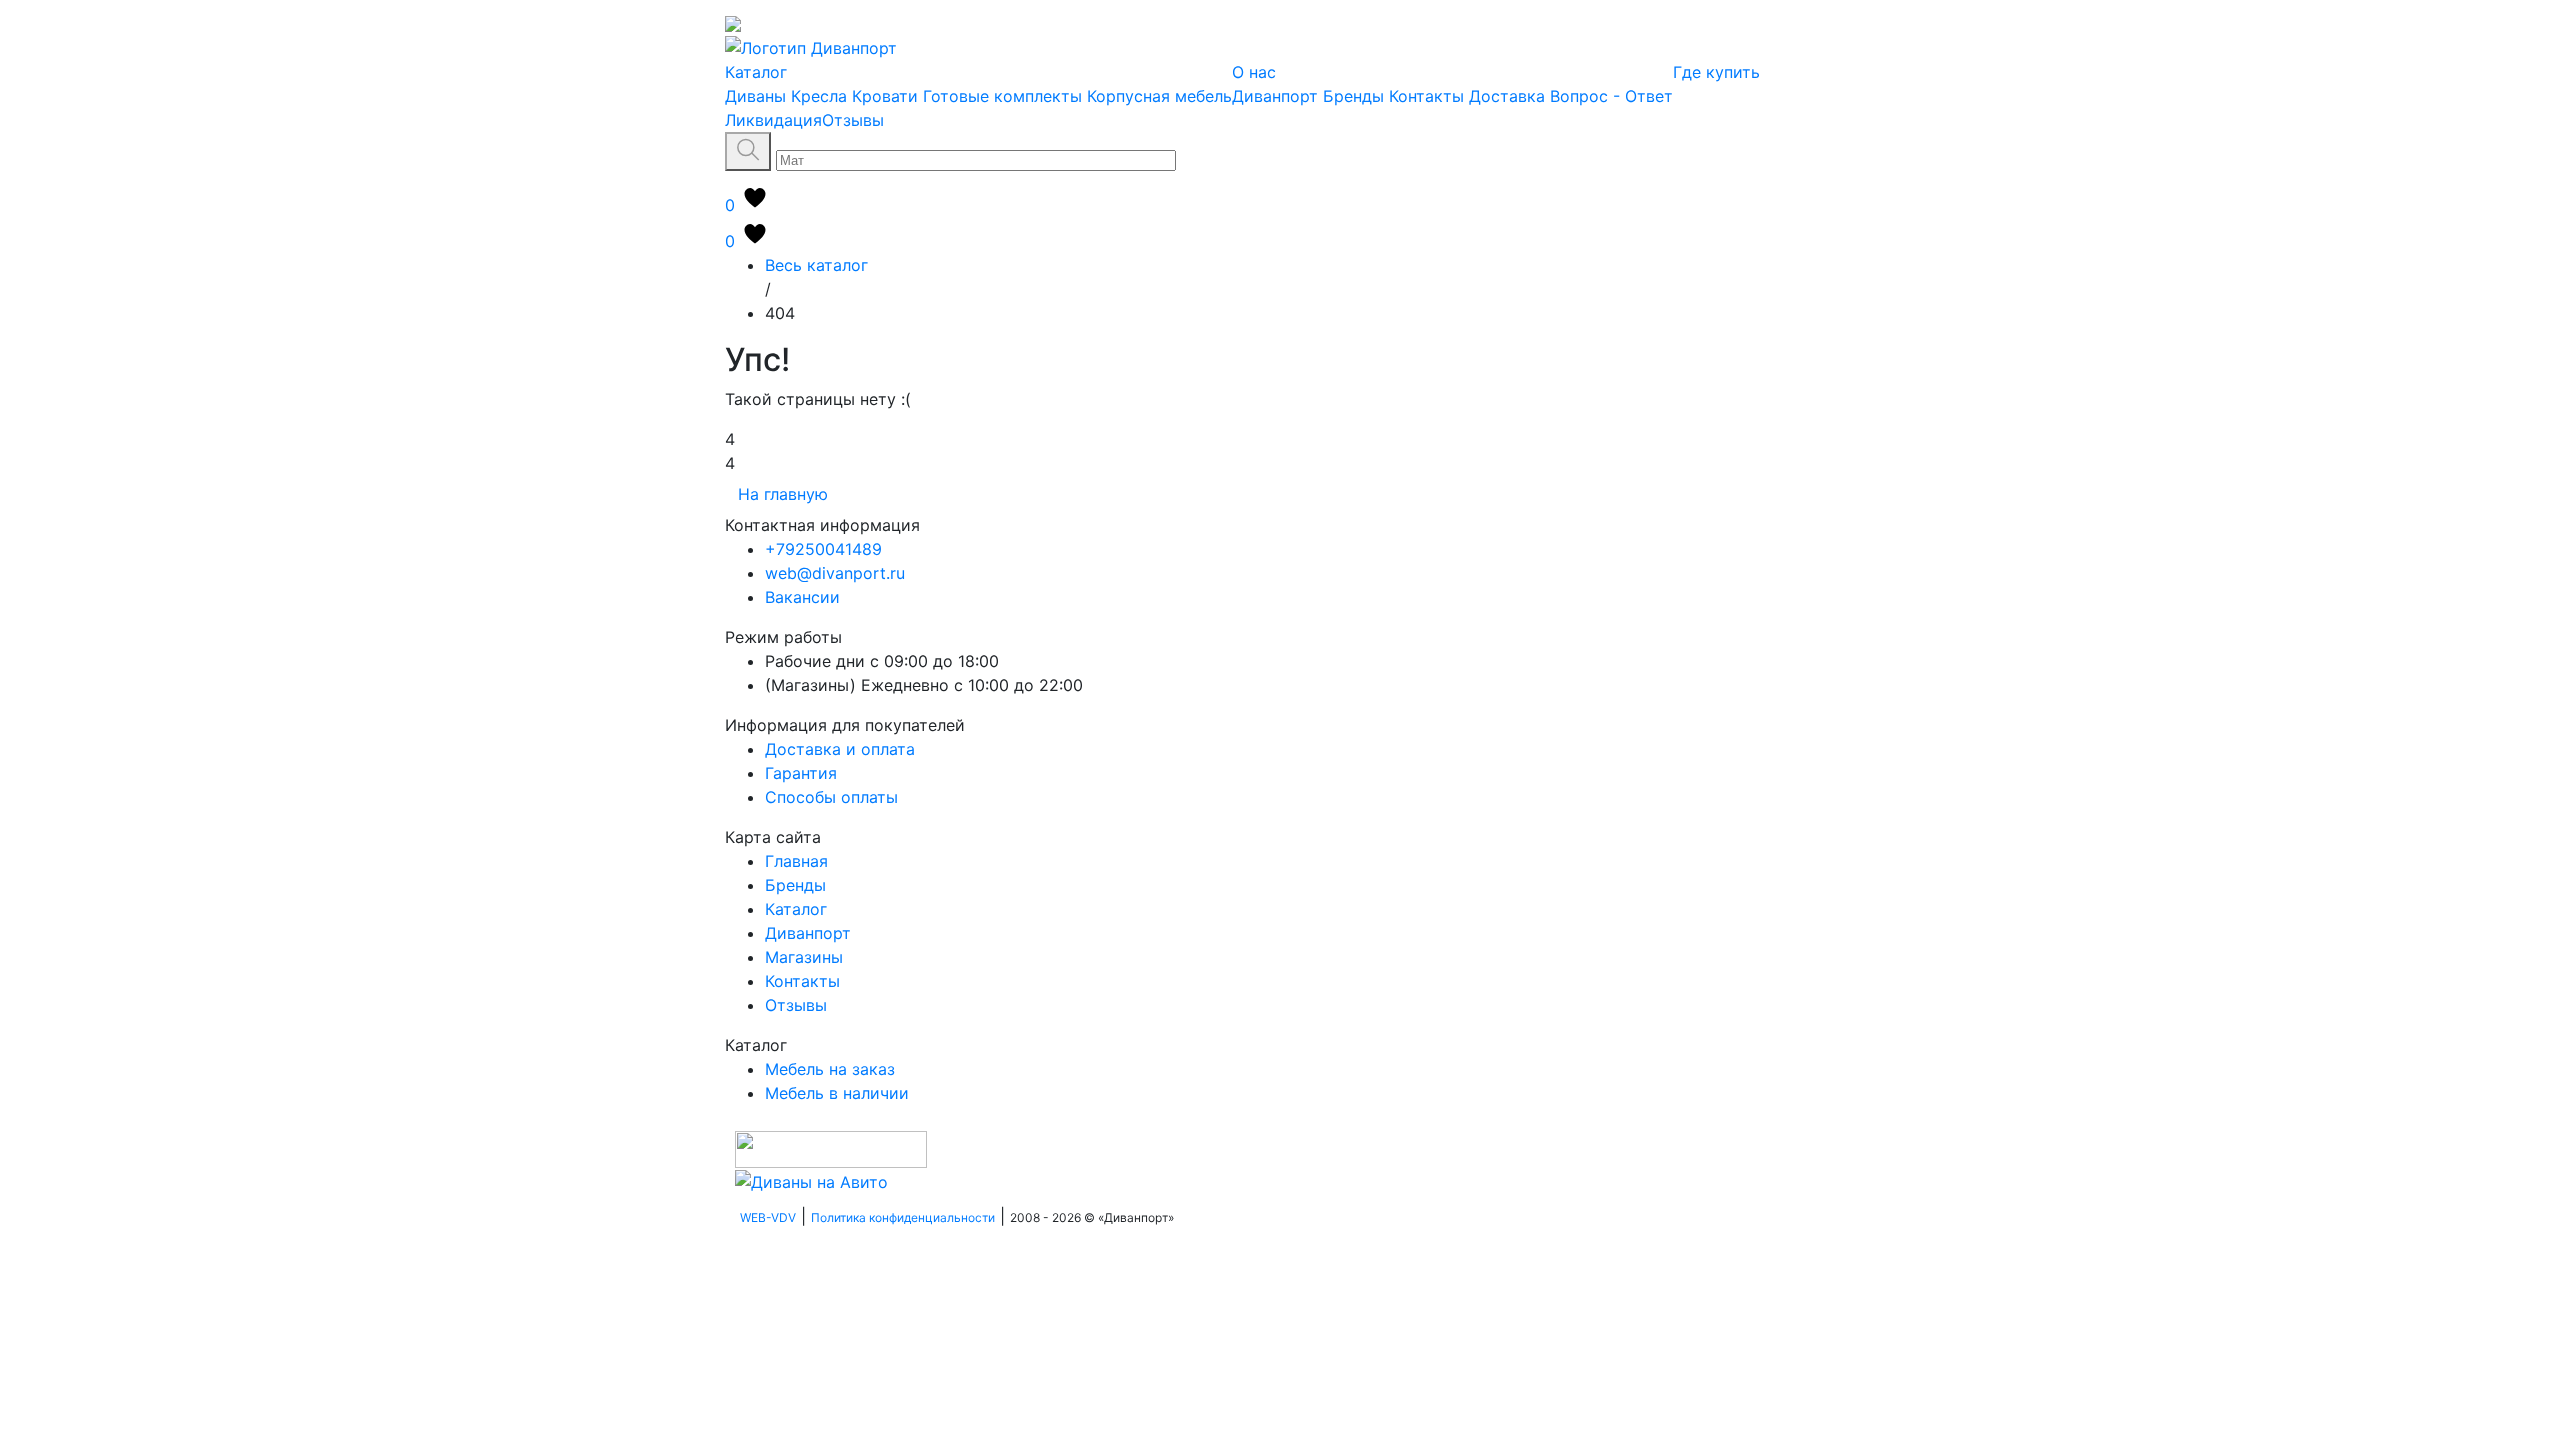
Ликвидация (773, 120)
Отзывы (853, 120)
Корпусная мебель (1159, 96)
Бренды (1353, 96)
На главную (783, 494)
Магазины (804, 957)
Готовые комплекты (1002, 96)
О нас (1254, 72)
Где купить (1716, 72)
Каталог (756, 72)
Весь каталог (816, 265)
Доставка (1507, 96)
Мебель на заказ (830, 1069)
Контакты (1426, 96)
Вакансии (802, 597)
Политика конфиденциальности (903, 1217)
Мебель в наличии (837, 1093)
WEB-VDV (768, 1217)
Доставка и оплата (840, 749)
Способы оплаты (831, 797)
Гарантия (801, 773)
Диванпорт (1275, 96)
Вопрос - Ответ (1611, 96)
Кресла (819, 96)
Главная (796, 861)
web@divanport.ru (835, 573)
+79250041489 (823, 549)
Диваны (755, 96)
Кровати (885, 96)
